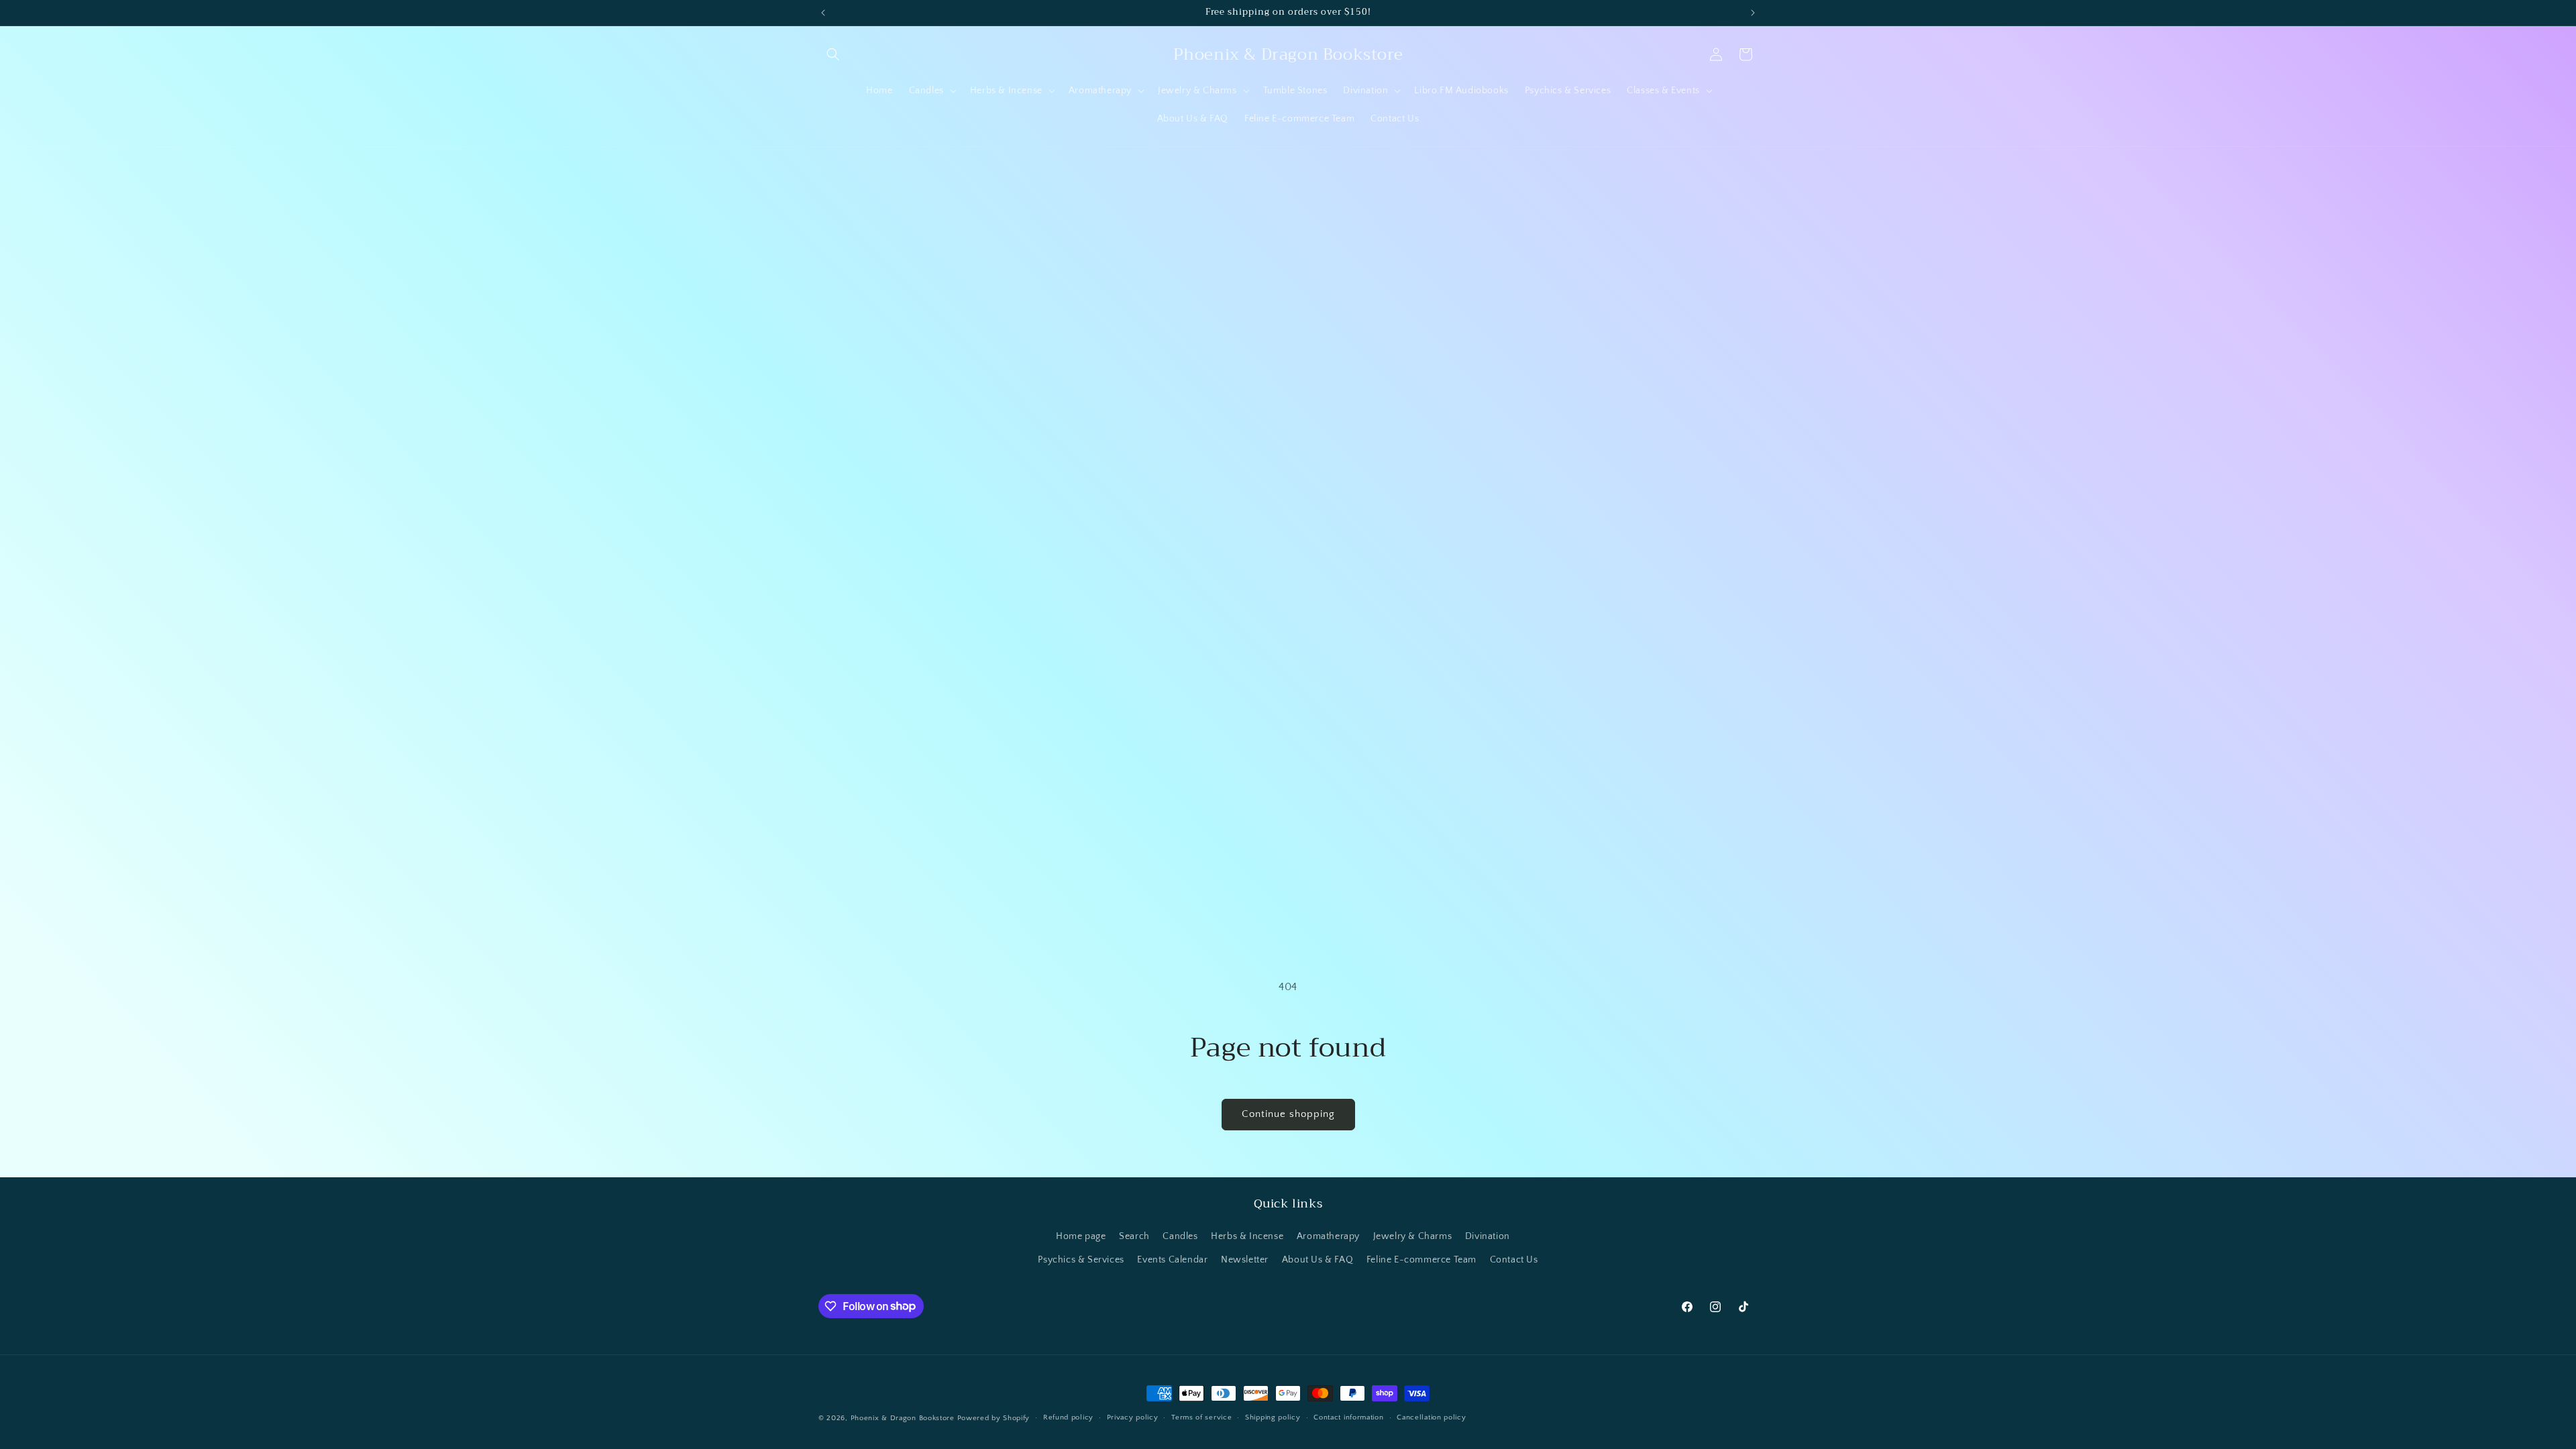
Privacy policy (1133, 1417)
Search (1134, 1236)
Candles (1180, 1236)
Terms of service (1201, 1417)
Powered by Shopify (994, 1418)
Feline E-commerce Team (1421, 1260)
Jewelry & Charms (1413, 1236)
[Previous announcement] (823, 13)
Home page (1081, 1236)
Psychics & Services (1081, 1260)
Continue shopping (1288, 1114)
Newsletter (1245, 1260)
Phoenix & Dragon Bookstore (903, 1418)
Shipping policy (1273, 1417)
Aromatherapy (1328, 1236)
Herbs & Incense (1247, 1236)
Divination (1488, 1236)
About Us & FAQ (1318, 1260)
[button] (833, 54)
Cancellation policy (1431, 1417)
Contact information (1348, 1417)
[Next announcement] (1753, 13)
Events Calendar (1172, 1260)
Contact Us (1514, 1260)
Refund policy (1068, 1417)
